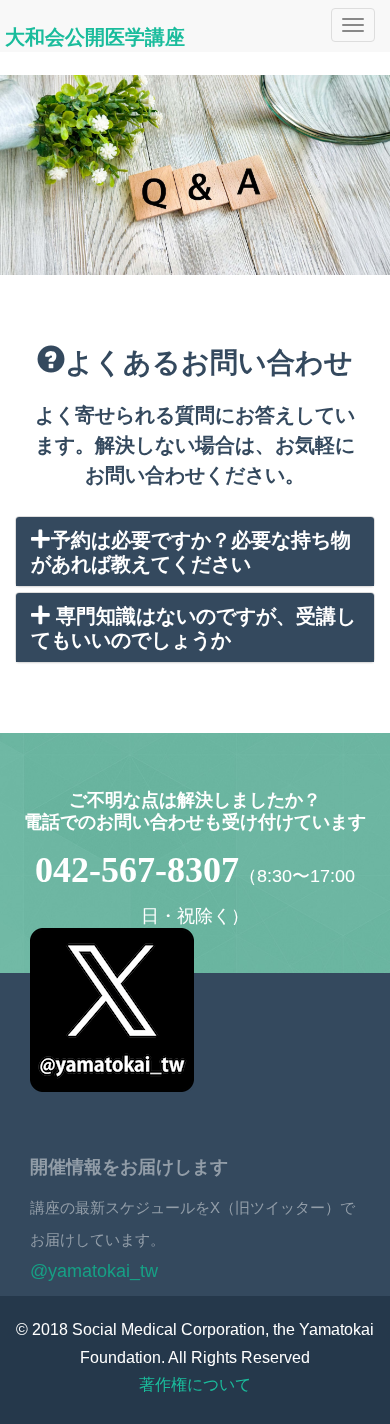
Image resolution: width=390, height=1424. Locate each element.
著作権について (195, 1384)
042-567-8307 (137, 870)
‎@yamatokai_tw (94, 1271)
